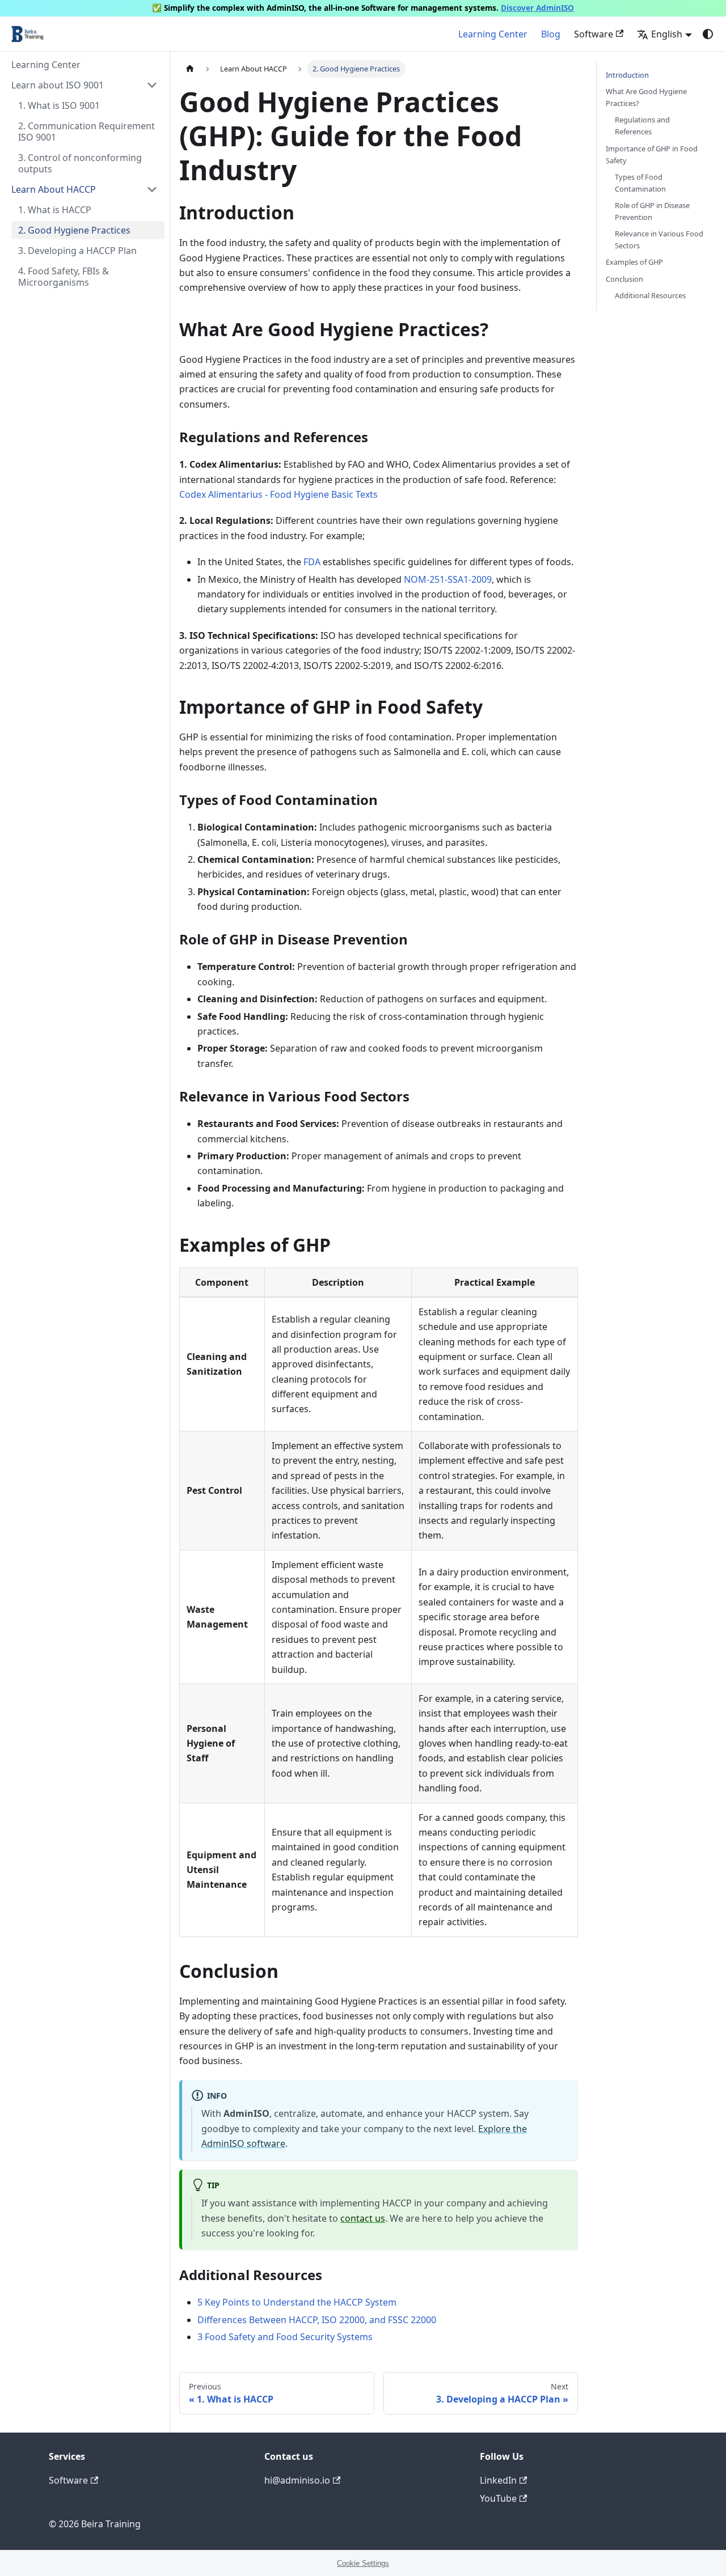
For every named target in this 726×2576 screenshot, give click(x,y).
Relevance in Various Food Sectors (659, 240)
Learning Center (493, 34)
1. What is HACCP (55, 210)
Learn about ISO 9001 (58, 85)
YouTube (498, 2498)
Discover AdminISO (537, 8)
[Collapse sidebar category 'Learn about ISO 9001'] (152, 85)
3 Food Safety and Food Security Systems (285, 2337)
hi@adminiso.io (297, 2480)
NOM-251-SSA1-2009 (448, 579)
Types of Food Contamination (640, 183)
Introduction (627, 75)
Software (594, 34)
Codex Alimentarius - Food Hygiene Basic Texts (278, 494)
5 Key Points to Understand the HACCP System (297, 2302)
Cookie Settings (363, 2563)
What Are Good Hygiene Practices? (646, 97)
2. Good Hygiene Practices (74, 230)
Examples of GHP (634, 262)
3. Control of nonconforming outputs (80, 163)
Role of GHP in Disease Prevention (652, 211)
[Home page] (190, 69)
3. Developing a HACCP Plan (77, 251)
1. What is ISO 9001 (59, 105)
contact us (363, 2218)
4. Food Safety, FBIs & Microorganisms (64, 277)
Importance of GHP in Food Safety (652, 154)
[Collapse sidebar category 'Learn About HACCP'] (152, 189)
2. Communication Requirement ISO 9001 (86, 132)
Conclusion (624, 279)
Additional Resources (650, 295)
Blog (551, 34)
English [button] (667, 34)
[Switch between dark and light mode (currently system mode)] (708, 34)
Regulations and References (642, 126)
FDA (312, 562)
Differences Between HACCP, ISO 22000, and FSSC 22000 (317, 2320)
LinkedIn (498, 2480)
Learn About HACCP (54, 189)
